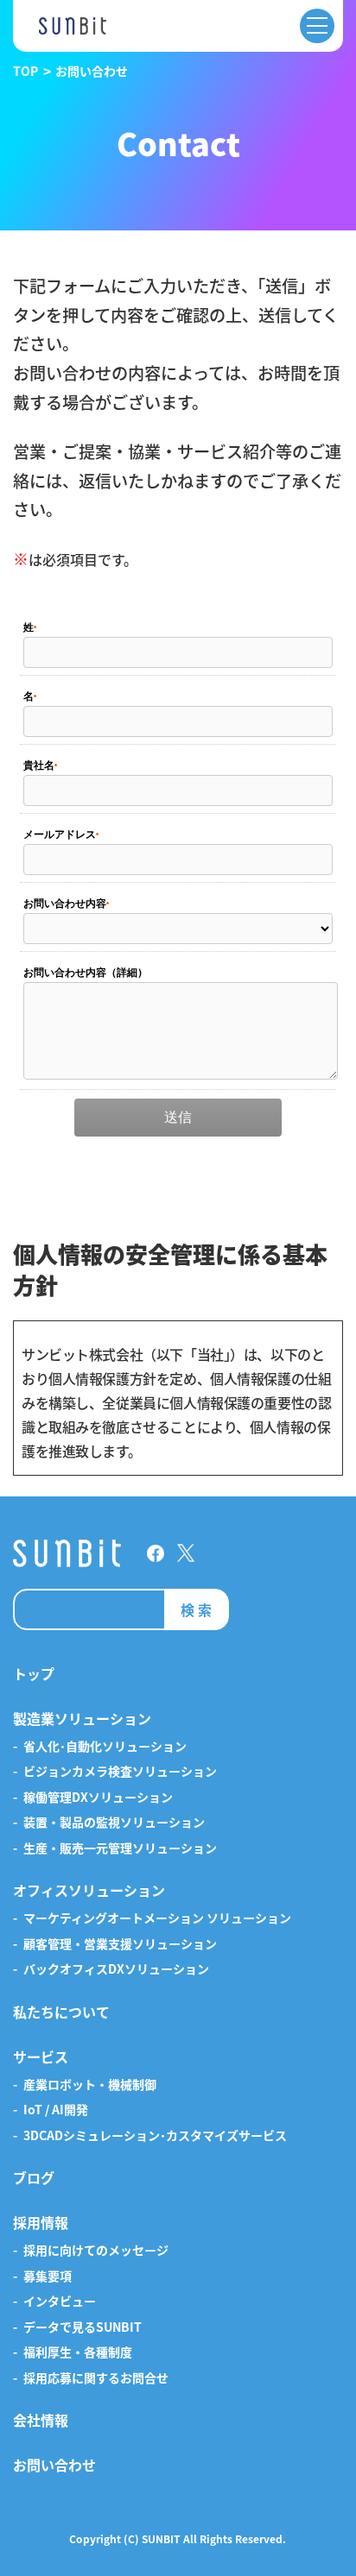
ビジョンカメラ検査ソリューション (120, 1772)
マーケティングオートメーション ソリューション (157, 1918)
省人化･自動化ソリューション (105, 1747)
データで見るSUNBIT (83, 2327)
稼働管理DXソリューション (98, 1798)
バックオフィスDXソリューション (116, 1969)
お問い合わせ (54, 2466)
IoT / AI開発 (56, 2110)
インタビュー (60, 2302)
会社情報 (41, 2421)
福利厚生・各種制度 (78, 2352)
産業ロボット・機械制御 (90, 2085)
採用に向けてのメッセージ (96, 2251)
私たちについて (61, 2012)
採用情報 (41, 2223)
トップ (34, 1674)
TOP (25, 71)
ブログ (34, 2178)
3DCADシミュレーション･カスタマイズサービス (155, 2136)
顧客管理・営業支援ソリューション (120, 1944)
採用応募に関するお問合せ (96, 2378)
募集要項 (48, 2277)
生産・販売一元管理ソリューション (120, 1849)
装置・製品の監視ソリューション (114, 1823)
